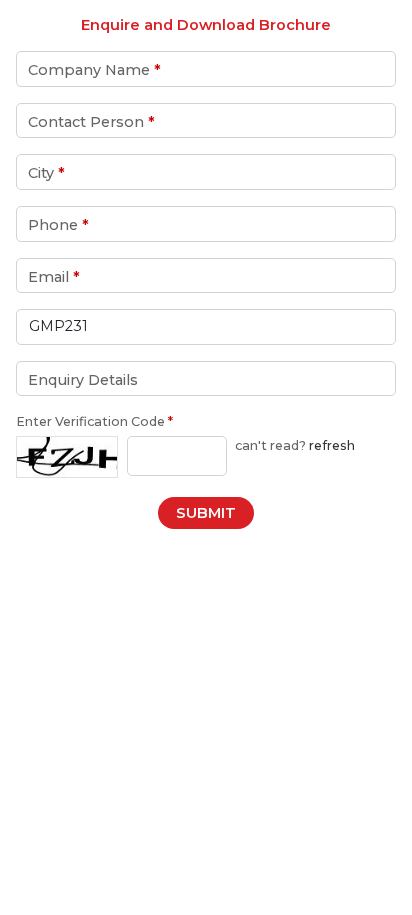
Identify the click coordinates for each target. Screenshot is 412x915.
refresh (332, 445)
